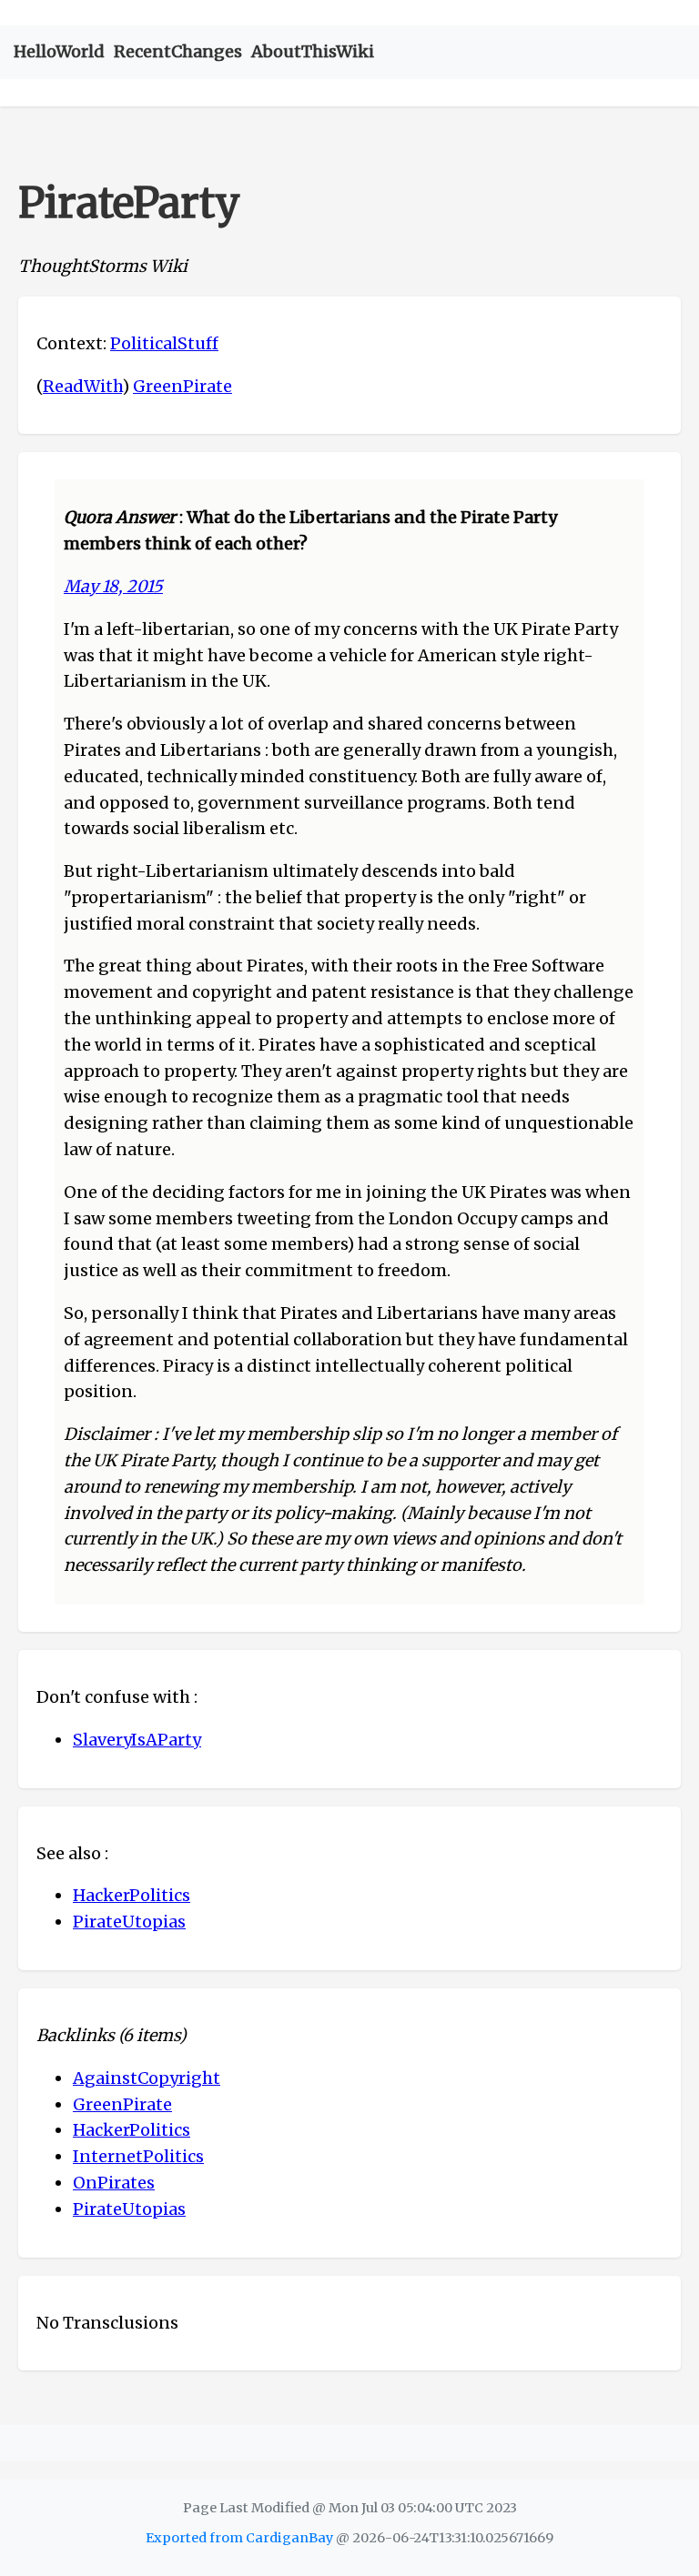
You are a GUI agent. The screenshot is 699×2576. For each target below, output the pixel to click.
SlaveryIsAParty (137, 1740)
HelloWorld (59, 51)
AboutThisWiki (313, 51)
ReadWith (82, 386)
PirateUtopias (129, 1922)
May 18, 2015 (113, 586)
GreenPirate (182, 386)
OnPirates (114, 2183)
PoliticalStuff (164, 343)
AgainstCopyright (147, 2078)
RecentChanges (178, 51)
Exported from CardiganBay (239, 2538)
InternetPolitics (138, 2156)
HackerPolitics (132, 1895)
